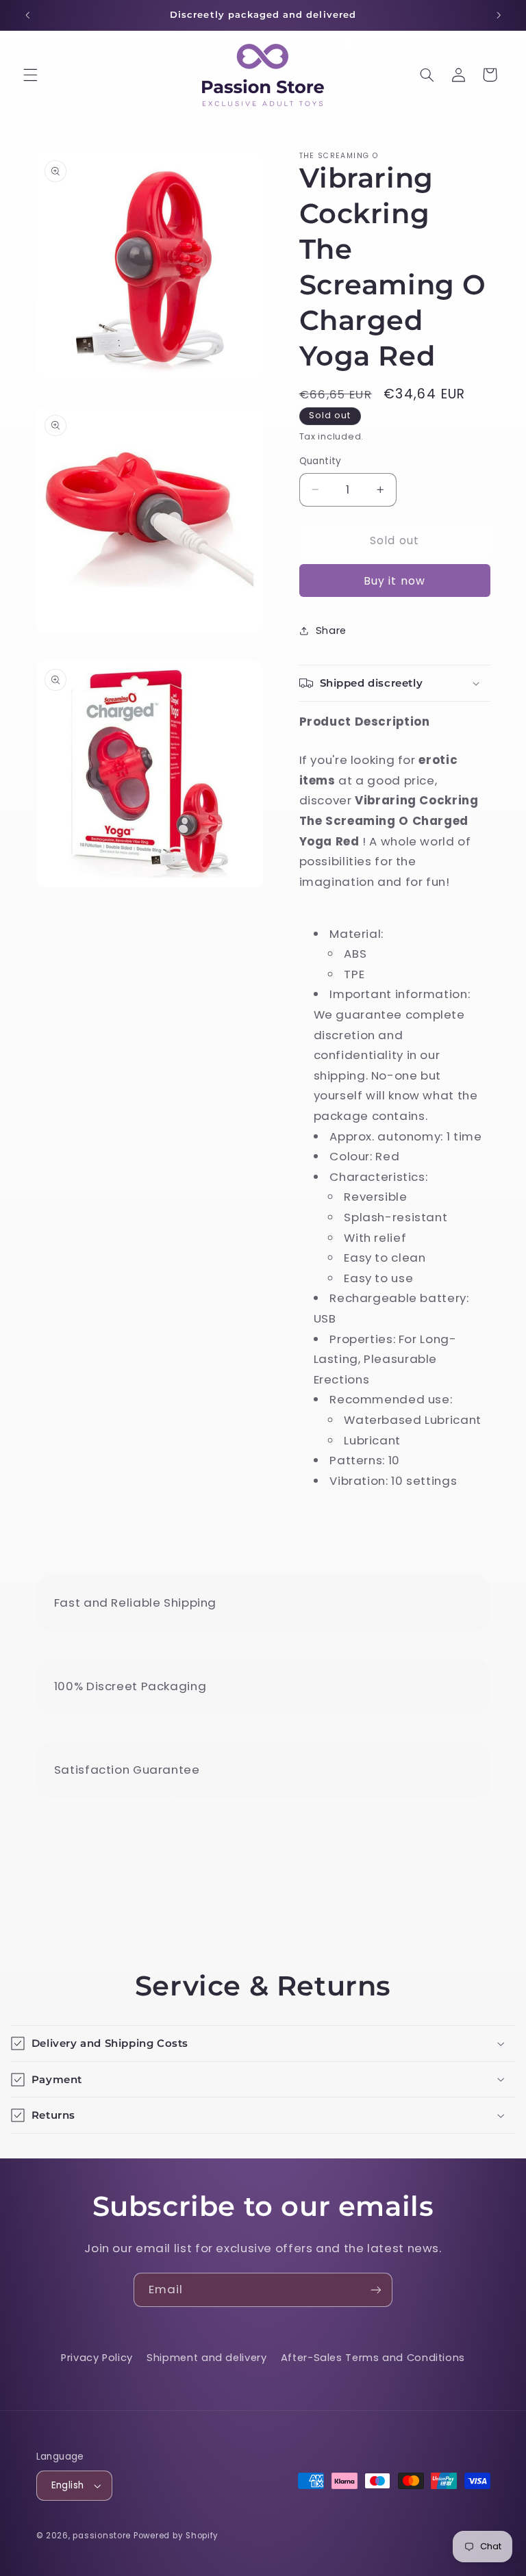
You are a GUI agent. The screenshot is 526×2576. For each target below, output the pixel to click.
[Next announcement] (499, 15)
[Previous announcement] (27, 15)
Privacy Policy (97, 2358)
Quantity (321, 461)
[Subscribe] (376, 2290)
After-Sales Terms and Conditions (373, 2358)
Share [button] (331, 630)
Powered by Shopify (176, 2536)
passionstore (102, 2536)
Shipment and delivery (206, 2358)
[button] (30, 75)
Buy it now (394, 581)
